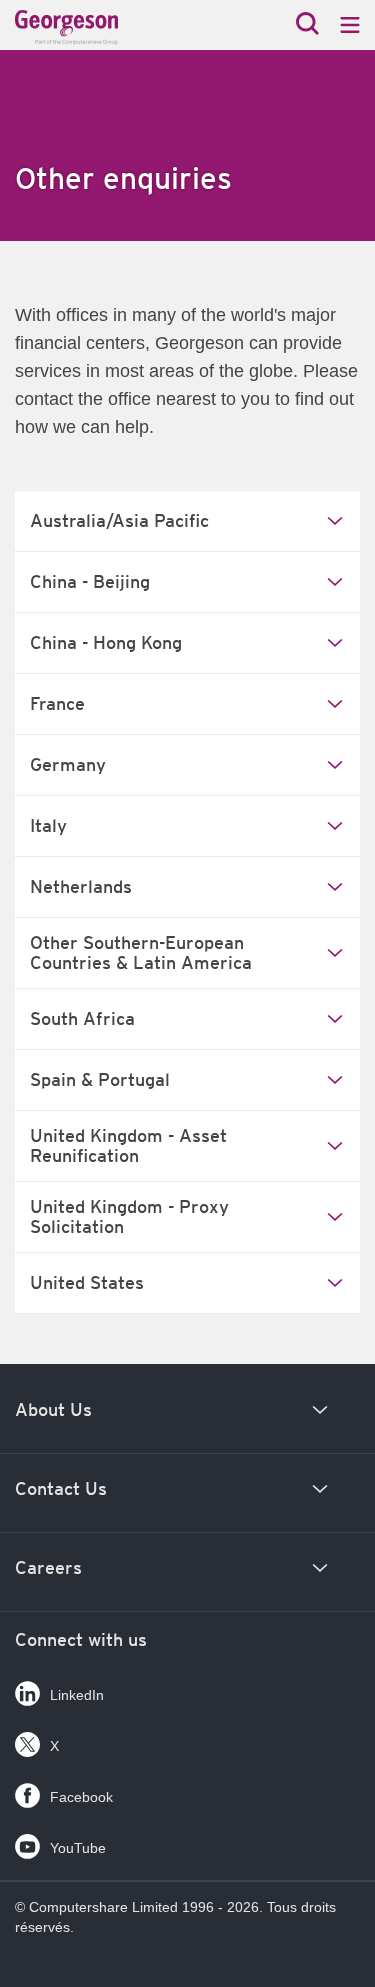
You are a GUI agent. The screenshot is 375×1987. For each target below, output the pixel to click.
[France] (105, 27)
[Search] (307, 25)
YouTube (78, 1848)
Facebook (81, 1797)
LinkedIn (77, 1695)
